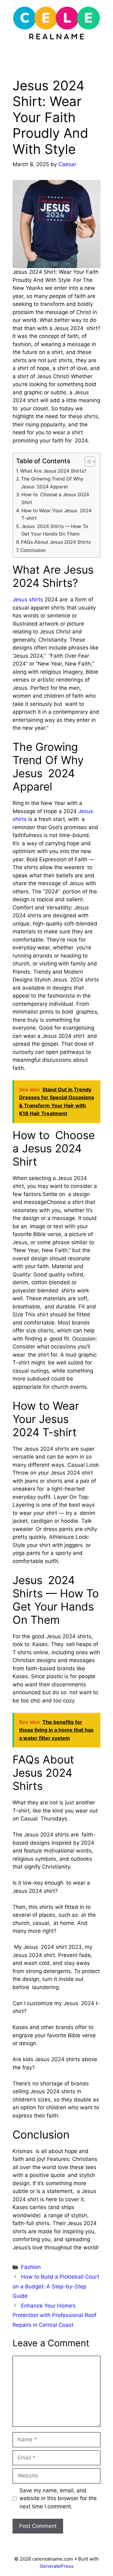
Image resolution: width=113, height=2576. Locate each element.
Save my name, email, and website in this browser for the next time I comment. (58, 2498)
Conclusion (33, 550)
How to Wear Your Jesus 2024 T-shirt (56, 515)
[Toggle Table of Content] (87, 462)
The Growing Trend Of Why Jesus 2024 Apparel (52, 483)
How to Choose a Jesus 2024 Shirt (55, 498)
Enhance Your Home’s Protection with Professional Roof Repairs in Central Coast (54, 2315)
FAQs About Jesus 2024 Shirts (56, 542)
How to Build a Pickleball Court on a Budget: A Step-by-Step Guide (56, 2286)
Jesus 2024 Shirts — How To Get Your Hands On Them (55, 530)
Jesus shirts (28, 599)
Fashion (31, 2267)
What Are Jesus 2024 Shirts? (53, 471)
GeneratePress (57, 2566)
